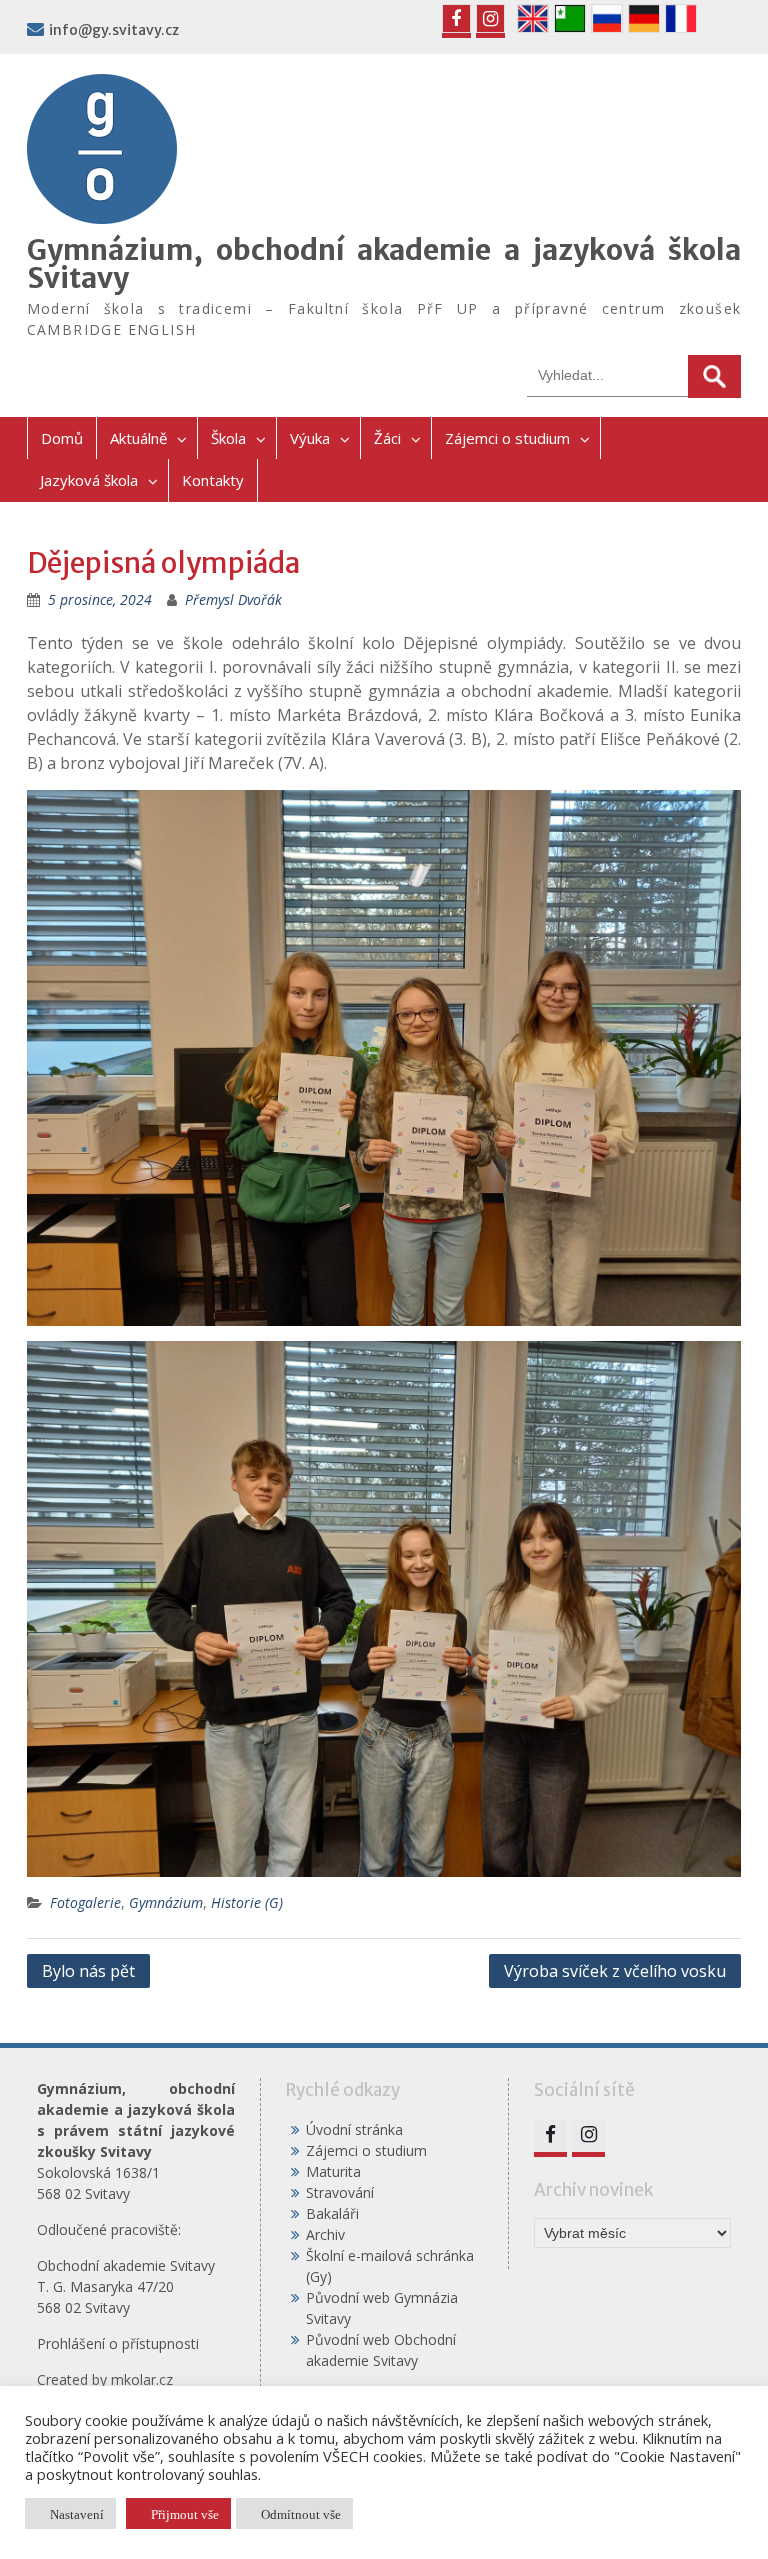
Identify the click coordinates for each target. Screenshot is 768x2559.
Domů (62, 438)
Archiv (325, 2234)
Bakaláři (332, 2213)
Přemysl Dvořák (233, 599)
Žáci (387, 438)
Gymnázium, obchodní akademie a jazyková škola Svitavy (384, 264)
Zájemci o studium (507, 438)
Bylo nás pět (88, 1971)
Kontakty (213, 480)
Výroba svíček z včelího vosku (615, 1971)
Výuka (310, 438)
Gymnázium (166, 1902)
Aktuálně (138, 438)
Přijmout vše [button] (185, 2513)
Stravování (340, 2192)
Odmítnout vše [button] (301, 2513)
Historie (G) (247, 1902)
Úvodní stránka (354, 2129)
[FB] (456, 18)
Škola (228, 438)
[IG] (490, 18)
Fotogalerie (85, 1902)
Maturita (333, 2171)
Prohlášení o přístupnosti (118, 2343)
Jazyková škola (89, 480)
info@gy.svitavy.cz (114, 30)
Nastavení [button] (77, 2513)
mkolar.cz (142, 2379)
